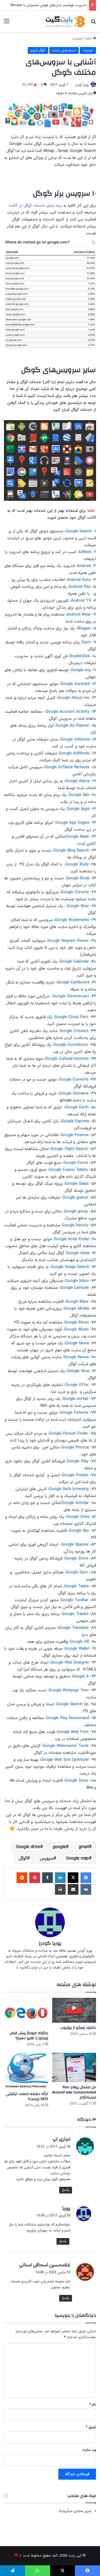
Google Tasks (77, 1586)
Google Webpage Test (69, 1690)
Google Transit (75, 1614)
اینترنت (77, 39)
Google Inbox (77, 1281)
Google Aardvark (75, 684)
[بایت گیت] (65, 21)
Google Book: (77, 878)
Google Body (77, 864)
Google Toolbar (75, 1600)
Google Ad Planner (72, 726)
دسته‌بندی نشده (64, 50)
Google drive (28, 1847)
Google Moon (77, 1323)
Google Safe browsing (69, 1489)
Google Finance (75, 1135)
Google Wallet (77, 1649)
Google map (77, 1858)
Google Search (79, 531)
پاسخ (66, 2190)
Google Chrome (75, 892)
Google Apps (78, 809)
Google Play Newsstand (68, 1718)
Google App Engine (72, 823)
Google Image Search (70, 1267)
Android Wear (79, 615)
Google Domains (74, 1094)
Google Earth (77, 1107)
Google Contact (74, 1031)
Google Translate (73, 1628)
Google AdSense (75, 740)
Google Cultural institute (67, 1059)
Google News (77, 1343)
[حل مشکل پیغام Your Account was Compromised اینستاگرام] (74, 2067)
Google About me (73, 698)
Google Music (77, 1330)
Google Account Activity (67, 712)
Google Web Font (73, 1732)
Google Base (77, 837)
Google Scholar (75, 1503)
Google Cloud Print (71, 1017)
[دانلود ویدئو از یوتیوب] (74, 2010)
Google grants (75, 1198)
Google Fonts (76, 1163)
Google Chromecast (71, 996)
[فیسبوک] (86, 1878)
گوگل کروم (38, 50)
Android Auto (79, 580)
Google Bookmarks (72, 920)
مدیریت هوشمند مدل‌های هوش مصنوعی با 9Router (48, 5)
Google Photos (75, 1447)
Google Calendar (74, 962)
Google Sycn (77, 1572)
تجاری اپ (61, 2139)
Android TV (81, 601)
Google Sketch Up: (72, 1704)
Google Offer (77, 1385)
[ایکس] (73, 1878)
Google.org (81, 670)
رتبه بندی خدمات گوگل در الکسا (35, 206)
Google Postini (75, 1475)
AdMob (85, 552)
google (59, 1847)
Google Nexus (76, 1357)
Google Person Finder (69, 1434)
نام (93, 2405)
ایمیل (91, 2427)
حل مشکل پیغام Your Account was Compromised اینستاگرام (74, 2092)
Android (84, 566)
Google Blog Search (71, 851)
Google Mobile (77, 1309)
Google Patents (74, 1413)
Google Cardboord (73, 982)
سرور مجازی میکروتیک (75, 2511)
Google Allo (79, 795)
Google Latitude (75, 1288)
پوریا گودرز (82, 85)
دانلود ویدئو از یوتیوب (78, 2028)
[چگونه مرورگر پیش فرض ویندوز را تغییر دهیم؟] (26, 2013)
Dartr (86, 642)
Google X (80, 1677)
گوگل (23, 1858)
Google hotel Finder (72, 1239)
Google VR (80, 1642)
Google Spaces (75, 1545)
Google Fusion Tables (68, 1170)
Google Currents (74, 1080)
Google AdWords (74, 753)
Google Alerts (77, 781)
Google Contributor (71, 1045)
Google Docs (76, 1781)
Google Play (78, 1461)
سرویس (47, 1858)
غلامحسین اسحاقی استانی (45, 2265)
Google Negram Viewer (68, 941)
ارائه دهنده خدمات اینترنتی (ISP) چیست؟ (27, 2096)
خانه (89, 39)
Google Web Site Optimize (64, 1760)
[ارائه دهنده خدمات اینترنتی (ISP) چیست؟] (26, 2071)
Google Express (75, 1121)
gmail (84, 1847)
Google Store (76, 1559)
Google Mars (77, 1302)
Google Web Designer (70, 1663)
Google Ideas (78, 1253)
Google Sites (78, 1517)
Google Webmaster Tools (66, 1746)
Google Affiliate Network (67, 767)
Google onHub (75, 1399)
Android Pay (80, 587)
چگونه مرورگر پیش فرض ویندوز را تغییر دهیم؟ (29, 2036)
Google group (76, 1212)
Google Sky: (78, 1531)
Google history (75, 1225)
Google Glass (77, 1184)
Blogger (84, 629)
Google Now (78, 906)
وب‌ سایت (89, 2450)
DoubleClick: (79, 656)
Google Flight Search (69, 1149)
